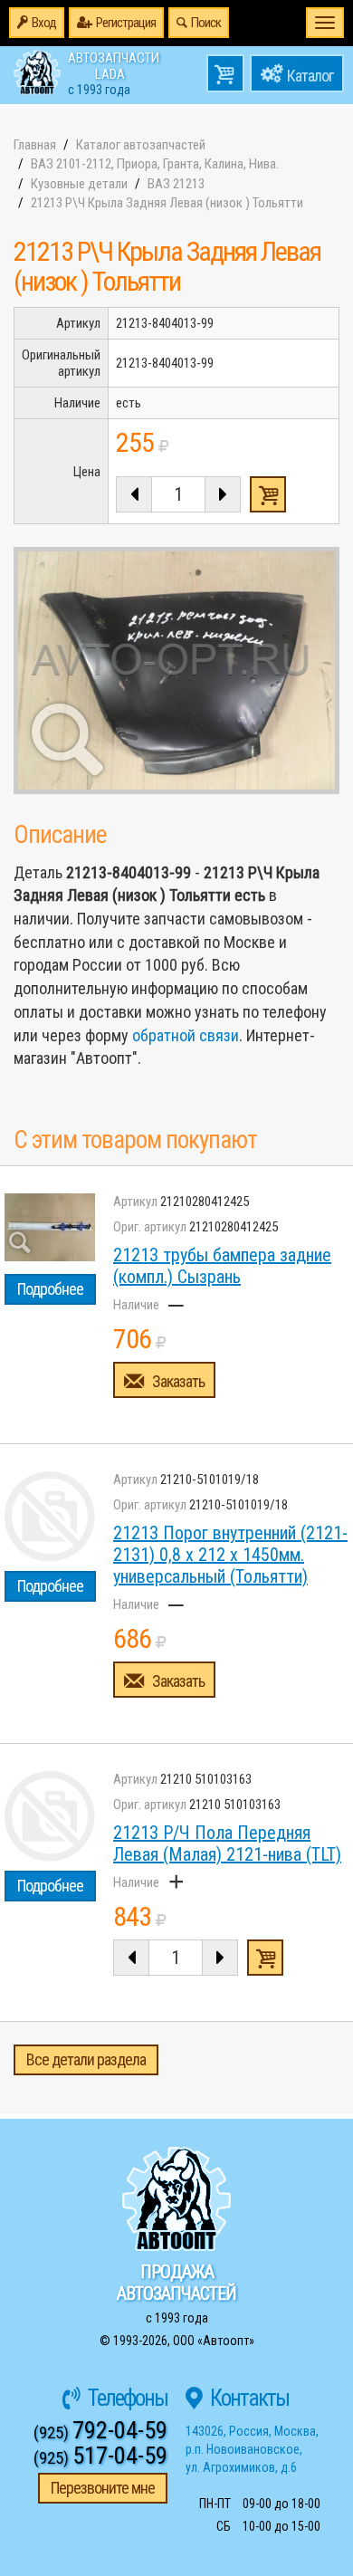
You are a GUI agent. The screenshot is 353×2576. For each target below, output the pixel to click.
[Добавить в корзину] (265, 1958)
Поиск (206, 23)
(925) (100, 2432)
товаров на (225, 73)
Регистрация (126, 23)
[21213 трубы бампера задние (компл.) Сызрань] (50, 1227)
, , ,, (252, 2449)
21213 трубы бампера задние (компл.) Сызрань (222, 1266)
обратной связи (186, 1035)
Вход (44, 23)
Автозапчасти (114, 72)
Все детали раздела (86, 2059)
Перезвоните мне (103, 2488)
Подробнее (50, 1289)
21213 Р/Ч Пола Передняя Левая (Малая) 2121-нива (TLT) (227, 1843)
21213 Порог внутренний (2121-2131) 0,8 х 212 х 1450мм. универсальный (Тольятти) (230, 1555)
